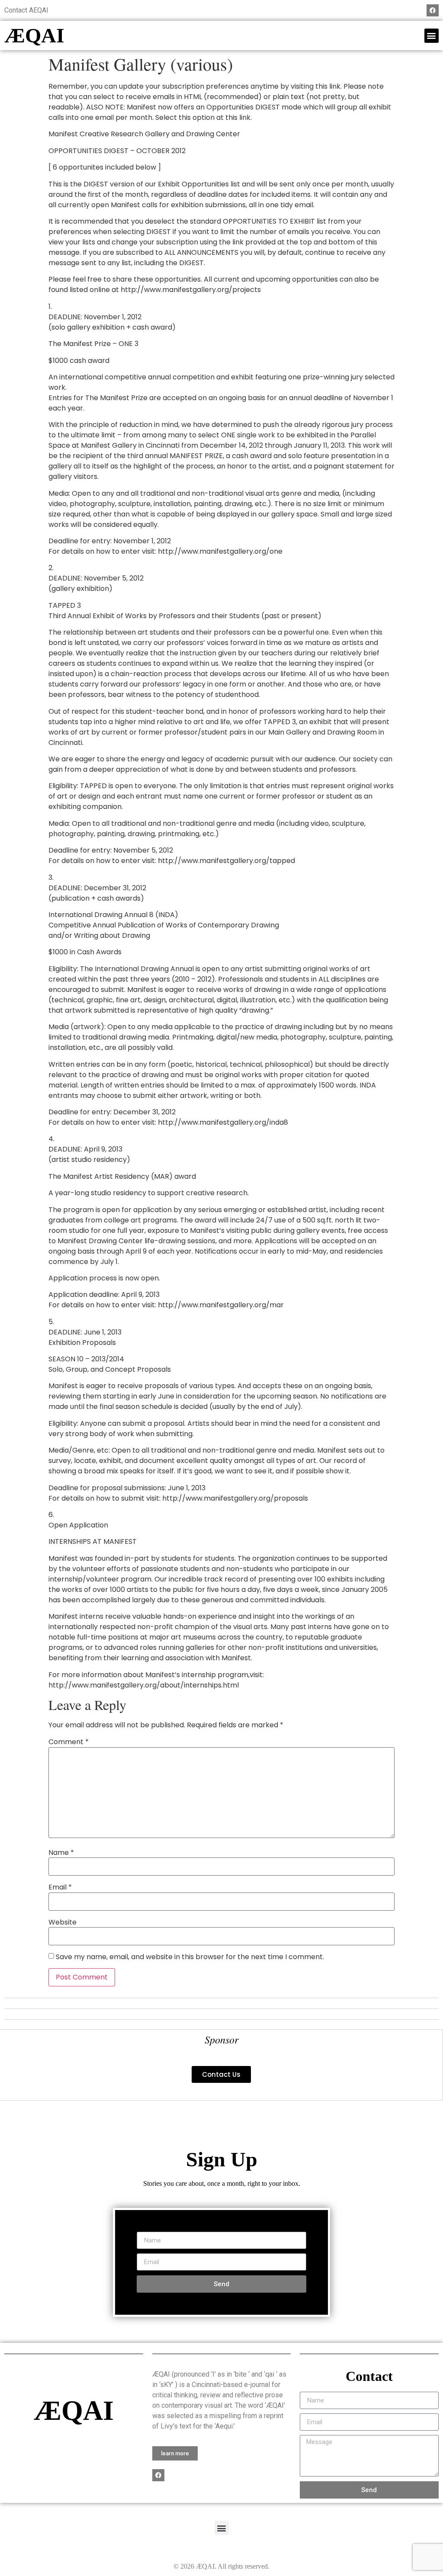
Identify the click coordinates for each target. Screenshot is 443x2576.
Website (63, 1922)
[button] (432, 36)
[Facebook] (433, 10)
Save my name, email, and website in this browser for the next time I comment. (190, 1957)
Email (60, 1887)
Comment (69, 1742)
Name (61, 1853)
